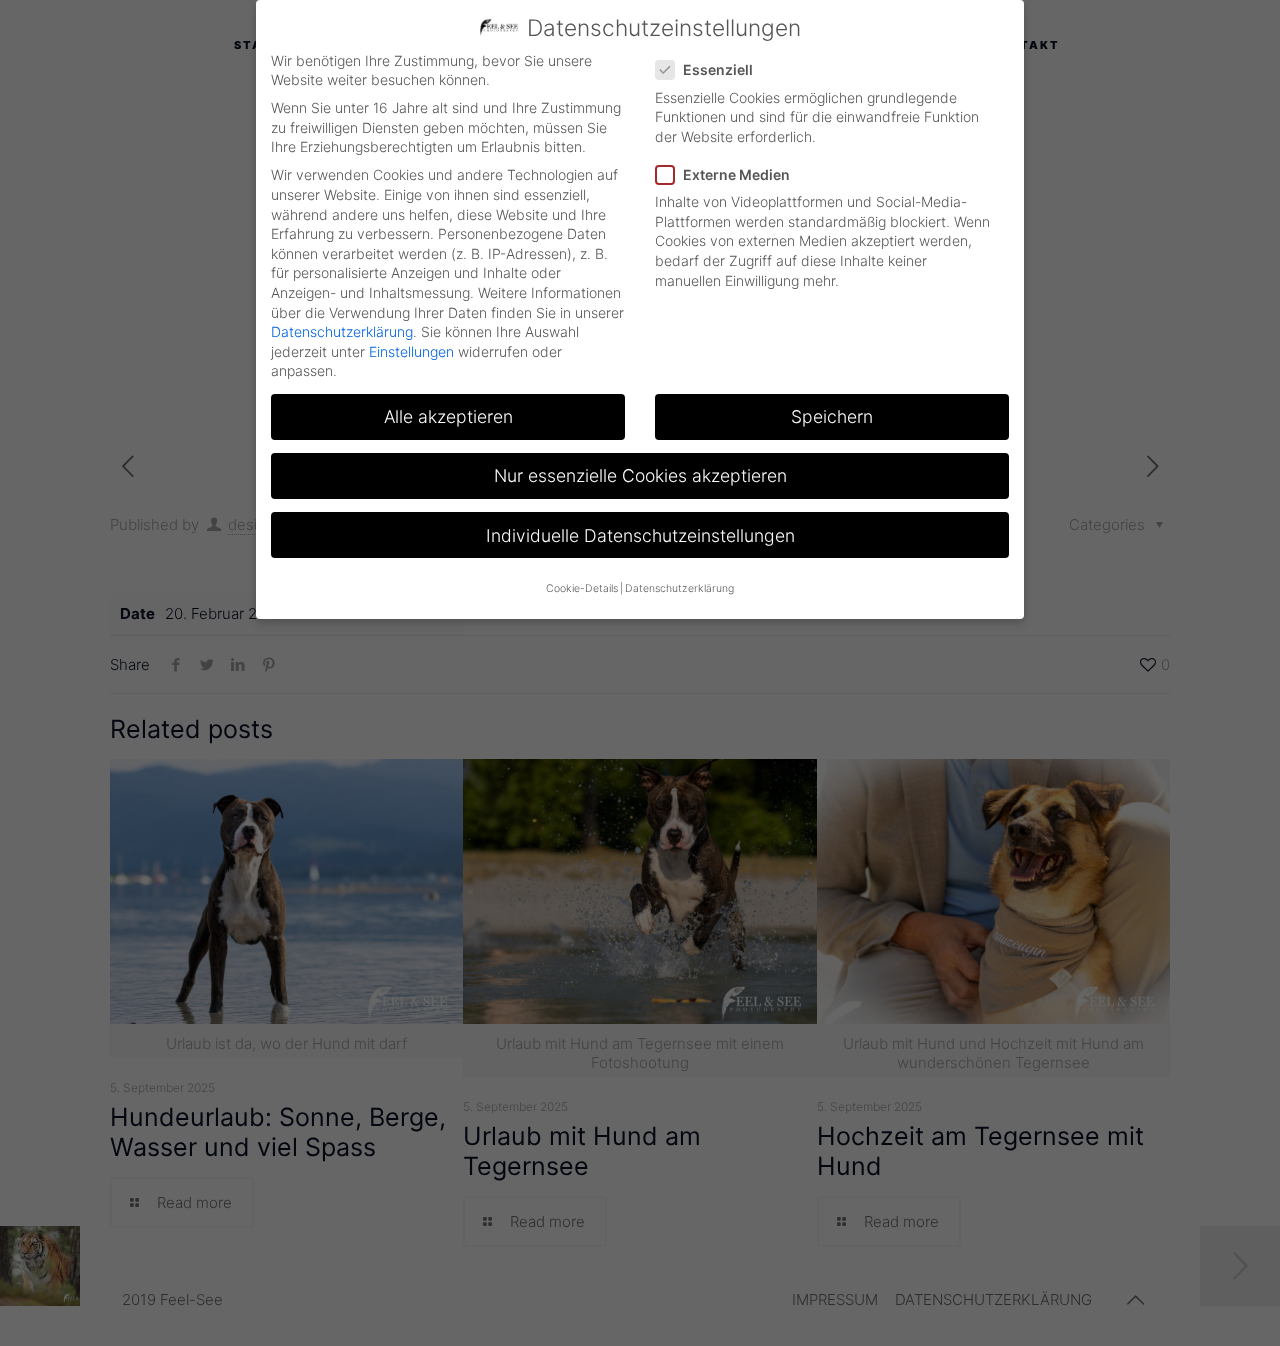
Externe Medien (736, 174)
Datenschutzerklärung (342, 331)
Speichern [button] (832, 416)
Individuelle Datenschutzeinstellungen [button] (640, 535)
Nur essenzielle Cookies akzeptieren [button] (640, 475)
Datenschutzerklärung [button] (679, 588)
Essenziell (718, 69)
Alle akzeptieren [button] (448, 416)
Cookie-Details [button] (582, 588)
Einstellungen (411, 351)
